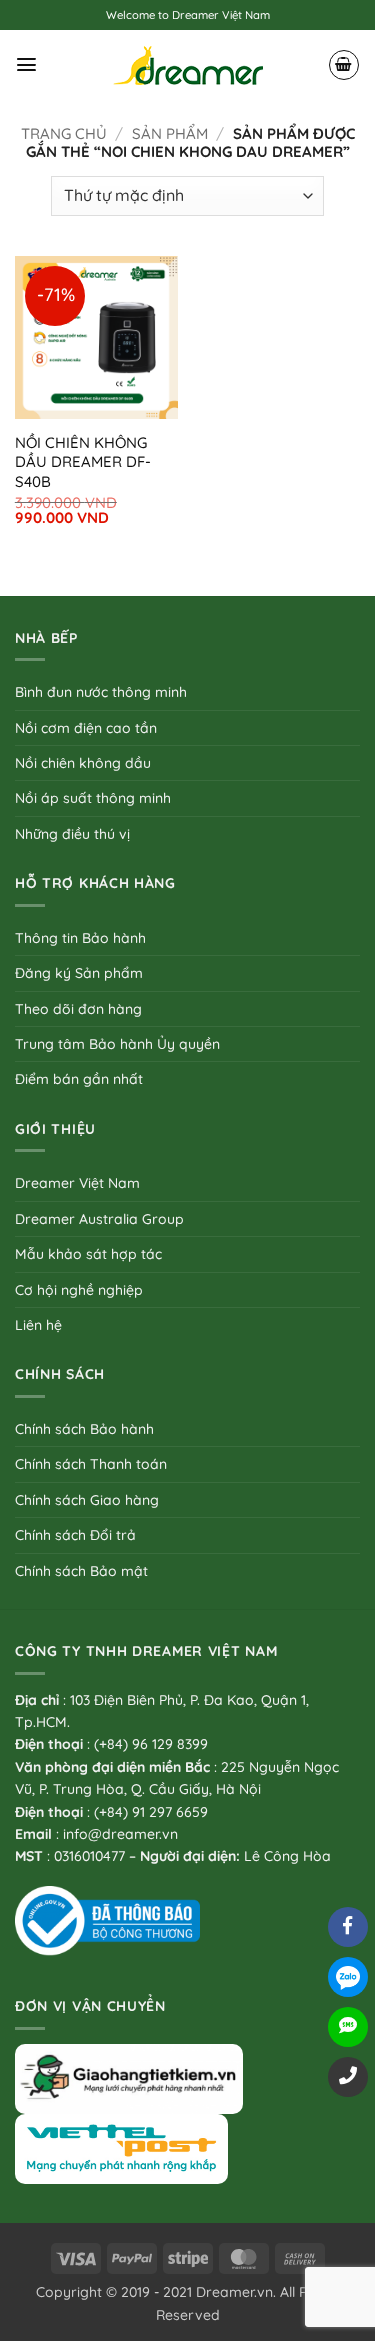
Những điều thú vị (72, 834)
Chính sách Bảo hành (84, 1429)
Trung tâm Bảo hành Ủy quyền (117, 1044)
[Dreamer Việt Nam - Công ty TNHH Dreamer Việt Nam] (188, 65)
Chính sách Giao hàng (87, 1500)
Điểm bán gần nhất (79, 1079)
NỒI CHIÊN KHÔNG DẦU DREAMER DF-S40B (83, 462)
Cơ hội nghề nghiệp (79, 1290)
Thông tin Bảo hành (80, 938)
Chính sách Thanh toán (91, 1464)
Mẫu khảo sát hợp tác (88, 1254)
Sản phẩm (170, 133)
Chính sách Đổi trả (75, 1535)
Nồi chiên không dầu (83, 763)
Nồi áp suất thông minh (93, 798)
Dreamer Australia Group (99, 1219)
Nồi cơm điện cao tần (86, 728)
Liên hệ (38, 1325)
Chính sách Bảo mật (81, 1571)
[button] (26, 64)
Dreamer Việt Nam (77, 1183)
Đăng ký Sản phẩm (79, 973)
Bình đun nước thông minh (101, 692)
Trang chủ (64, 133)
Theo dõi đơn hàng (78, 1009)
